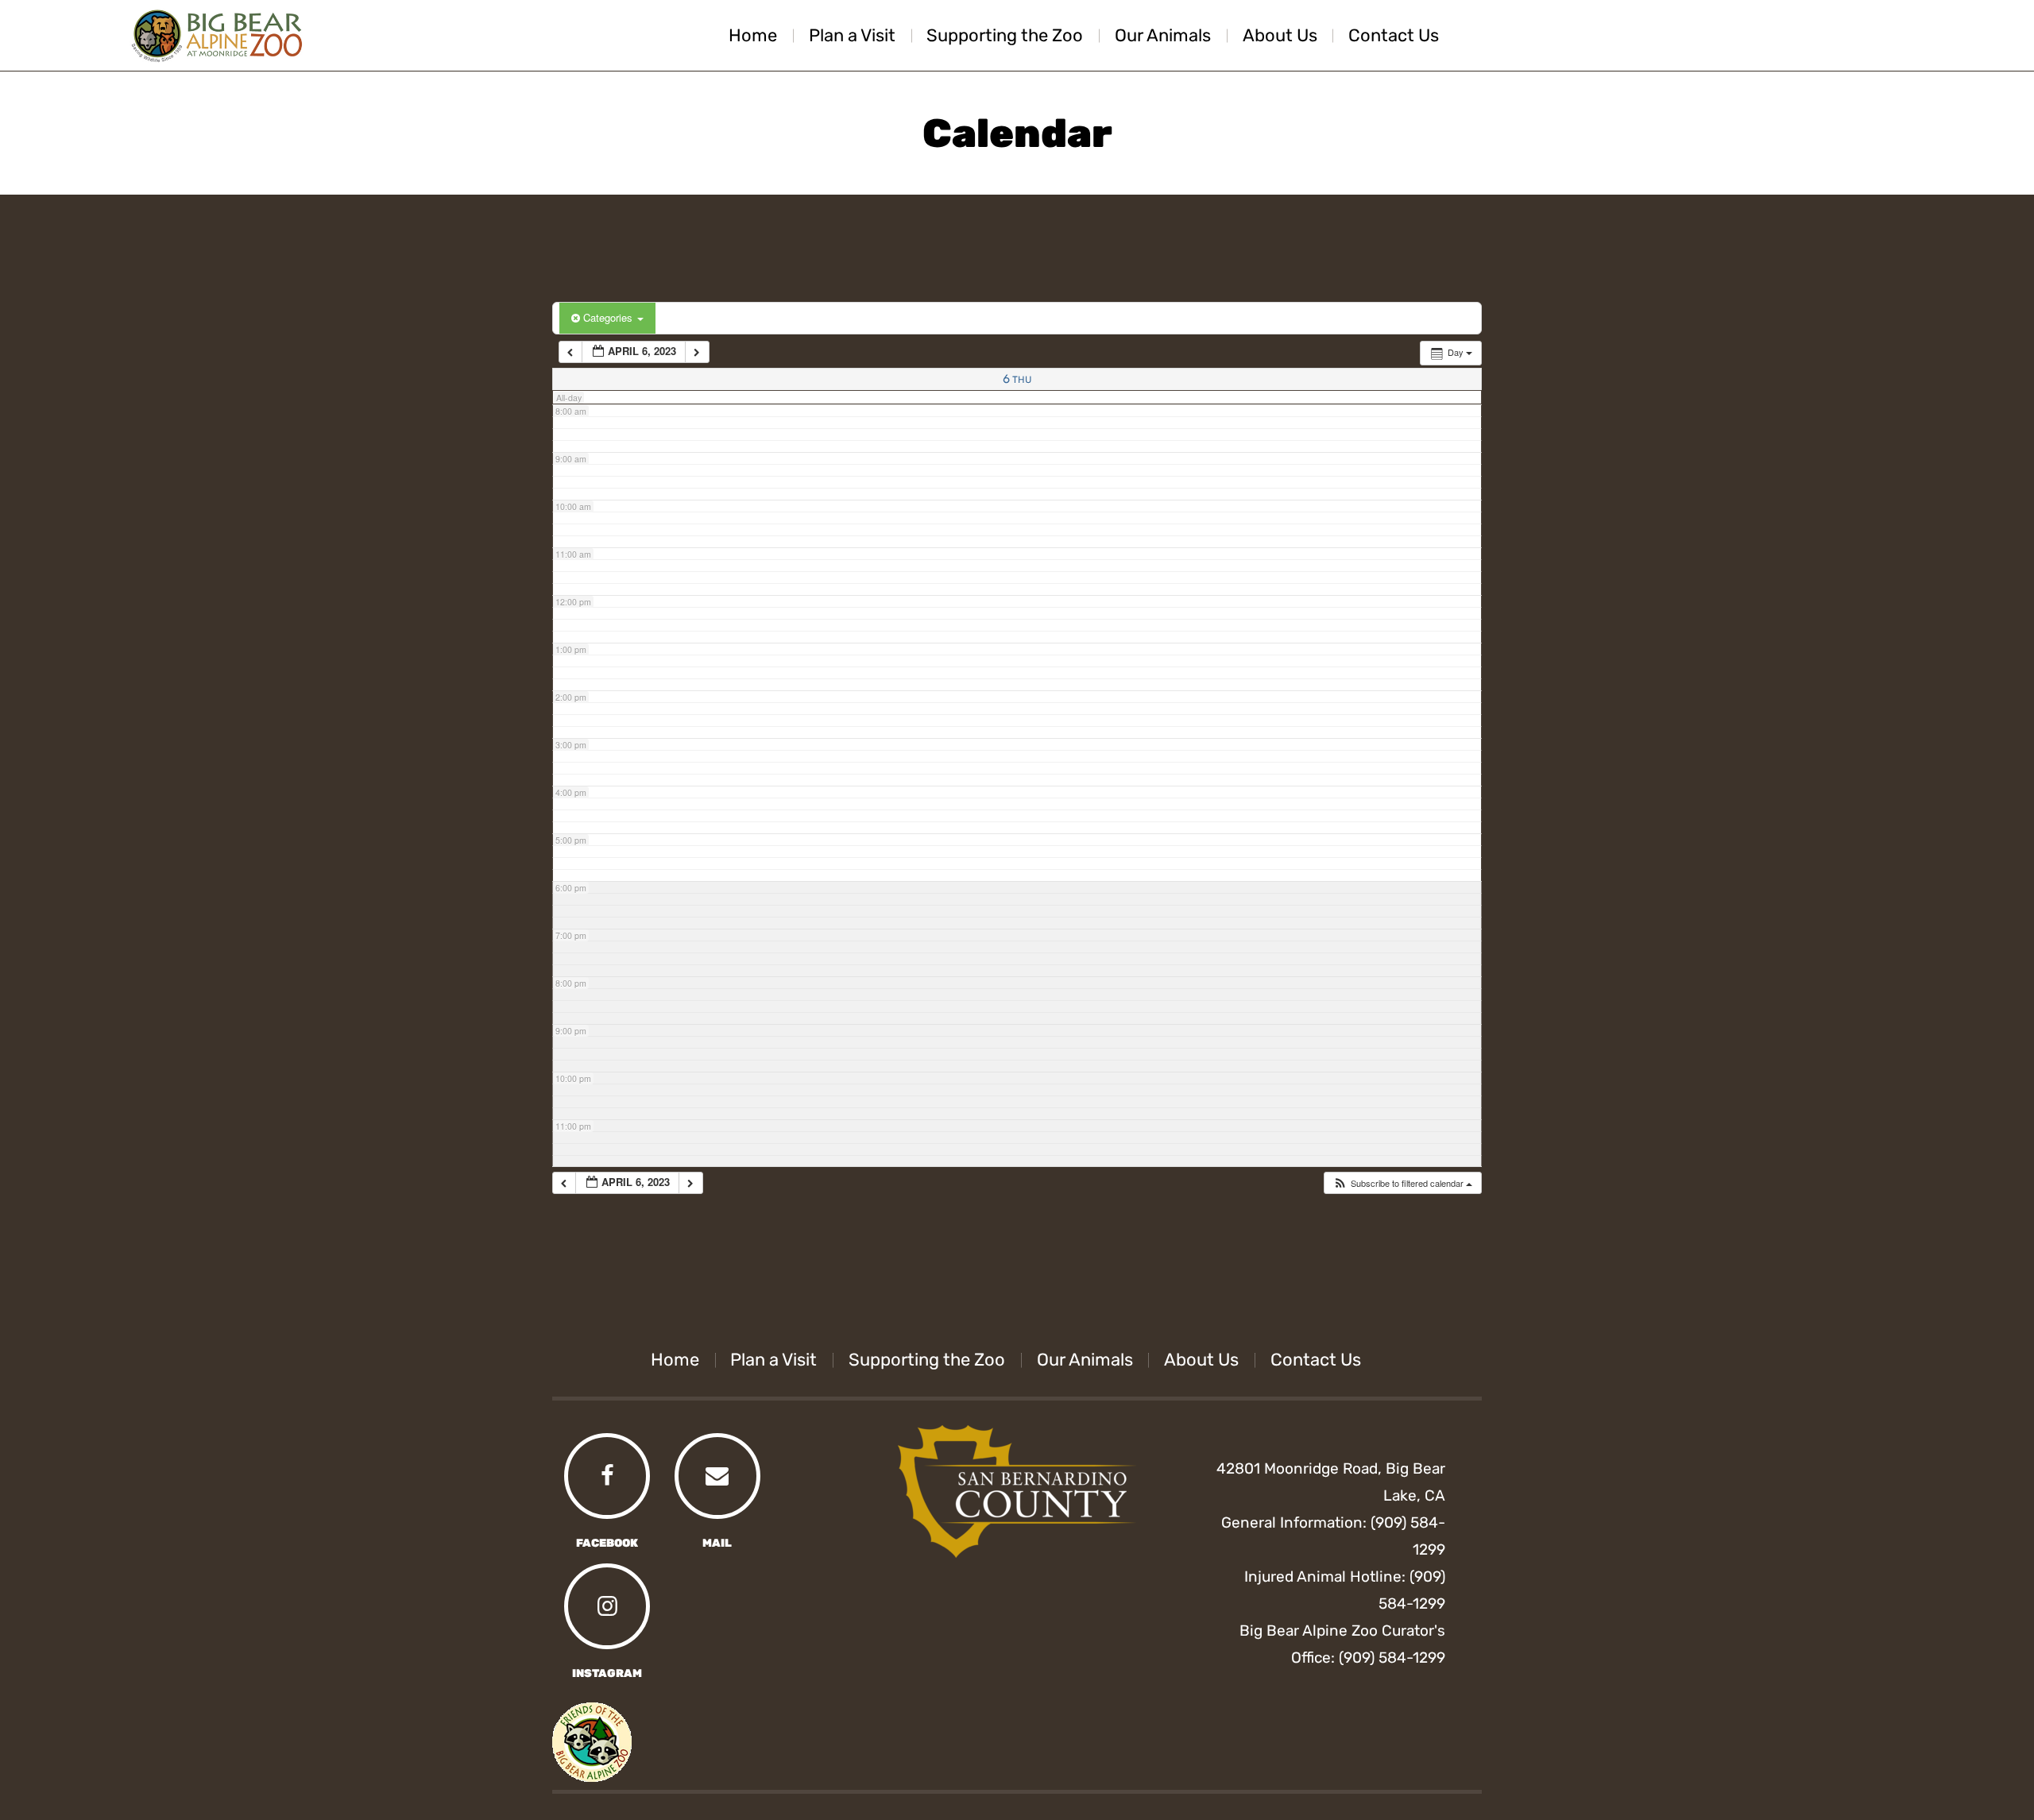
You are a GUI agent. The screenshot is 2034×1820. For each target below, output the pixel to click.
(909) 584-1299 (1392, 1658)
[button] (1402, 1183)
